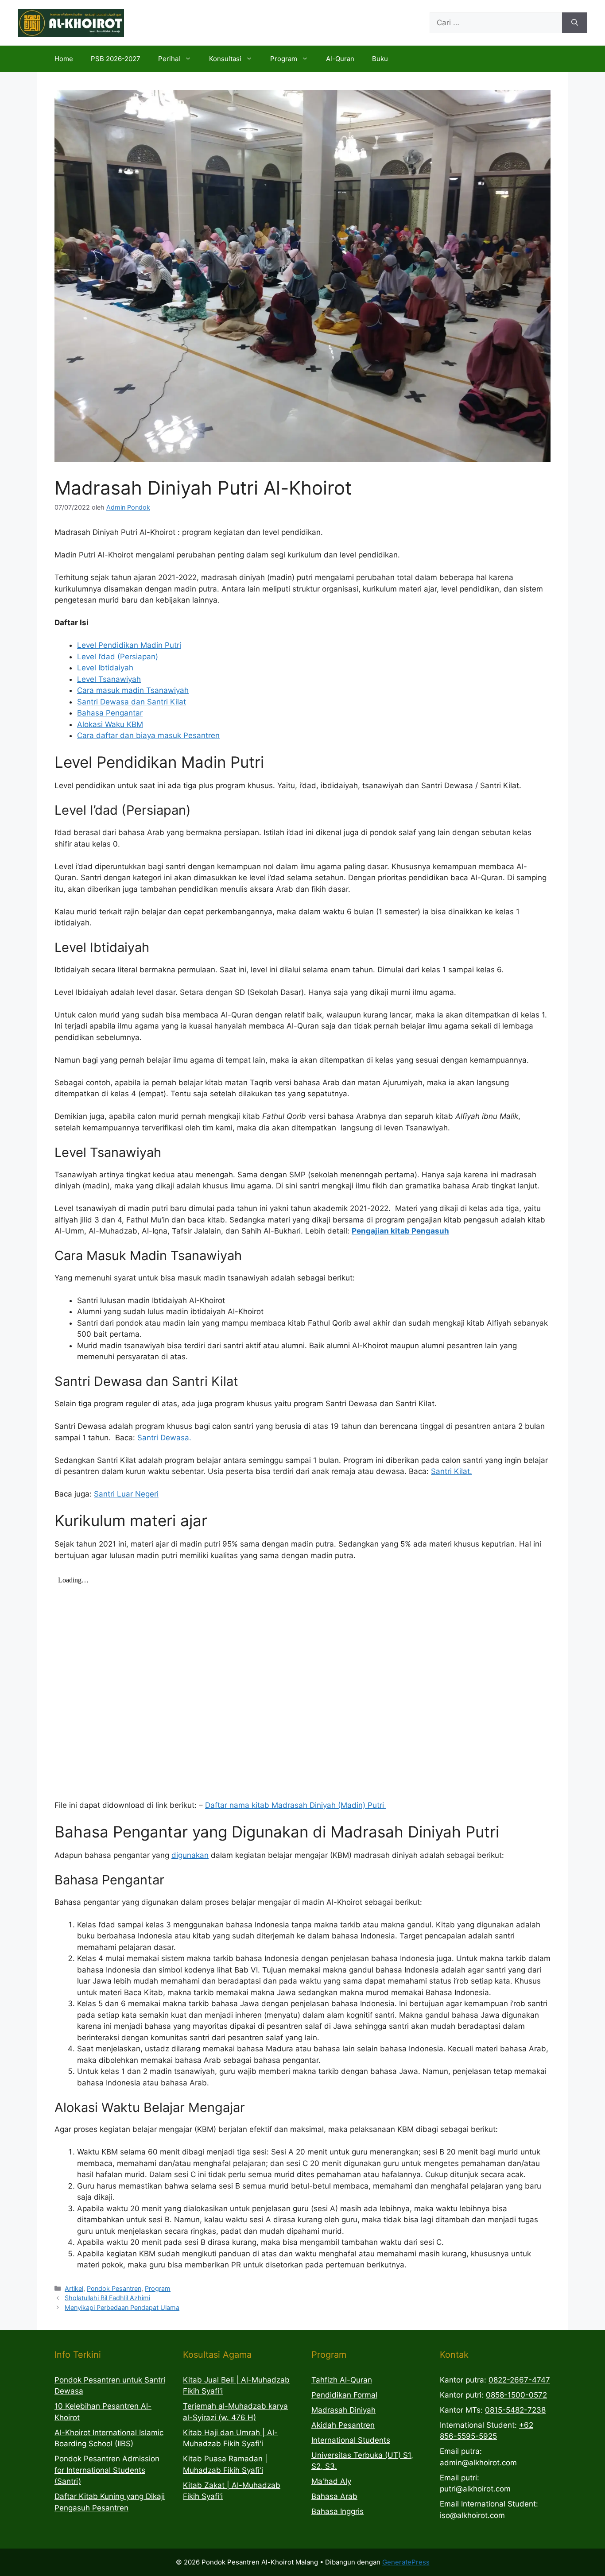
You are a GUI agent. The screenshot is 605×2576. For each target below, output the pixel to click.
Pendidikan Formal (344, 2395)
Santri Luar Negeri (126, 1494)
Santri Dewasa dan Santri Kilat (132, 702)
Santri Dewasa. (164, 1438)
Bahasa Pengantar (110, 713)
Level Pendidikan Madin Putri (129, 645)
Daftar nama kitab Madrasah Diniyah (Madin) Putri (296, 1805)
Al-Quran (340, 59)
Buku (380, 59)
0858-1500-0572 (516, 2395)
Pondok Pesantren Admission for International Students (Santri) (107, 2470)
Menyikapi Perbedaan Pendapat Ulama (122, 2307)
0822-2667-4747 (519, 2380)
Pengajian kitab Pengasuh (400, 1231)
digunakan (190, 1855)
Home (64, 59)
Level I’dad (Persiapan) (118, 657)
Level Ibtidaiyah (105, 668)
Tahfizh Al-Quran (342, 2380)
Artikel (74, 2288)
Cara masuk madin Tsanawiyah (133, 690)
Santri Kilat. (452, 1471)
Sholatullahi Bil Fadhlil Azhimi (107, 2298)
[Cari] (575, 23)
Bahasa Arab (334, 2496)
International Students (351, 2440)
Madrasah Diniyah (343, 2410)
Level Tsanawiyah (109, 679)
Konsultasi (225, 59)
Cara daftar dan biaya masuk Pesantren (148, 735)
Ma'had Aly (331, 2481)
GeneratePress (406, 2562)
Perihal (169, 59)
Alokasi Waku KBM (110, 724)
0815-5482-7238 (515, 2410)
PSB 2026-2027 (116, 59)
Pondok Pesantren (114, 2288)
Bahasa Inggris (337, 2511)
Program (284, 59)
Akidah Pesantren (343, 2425)
